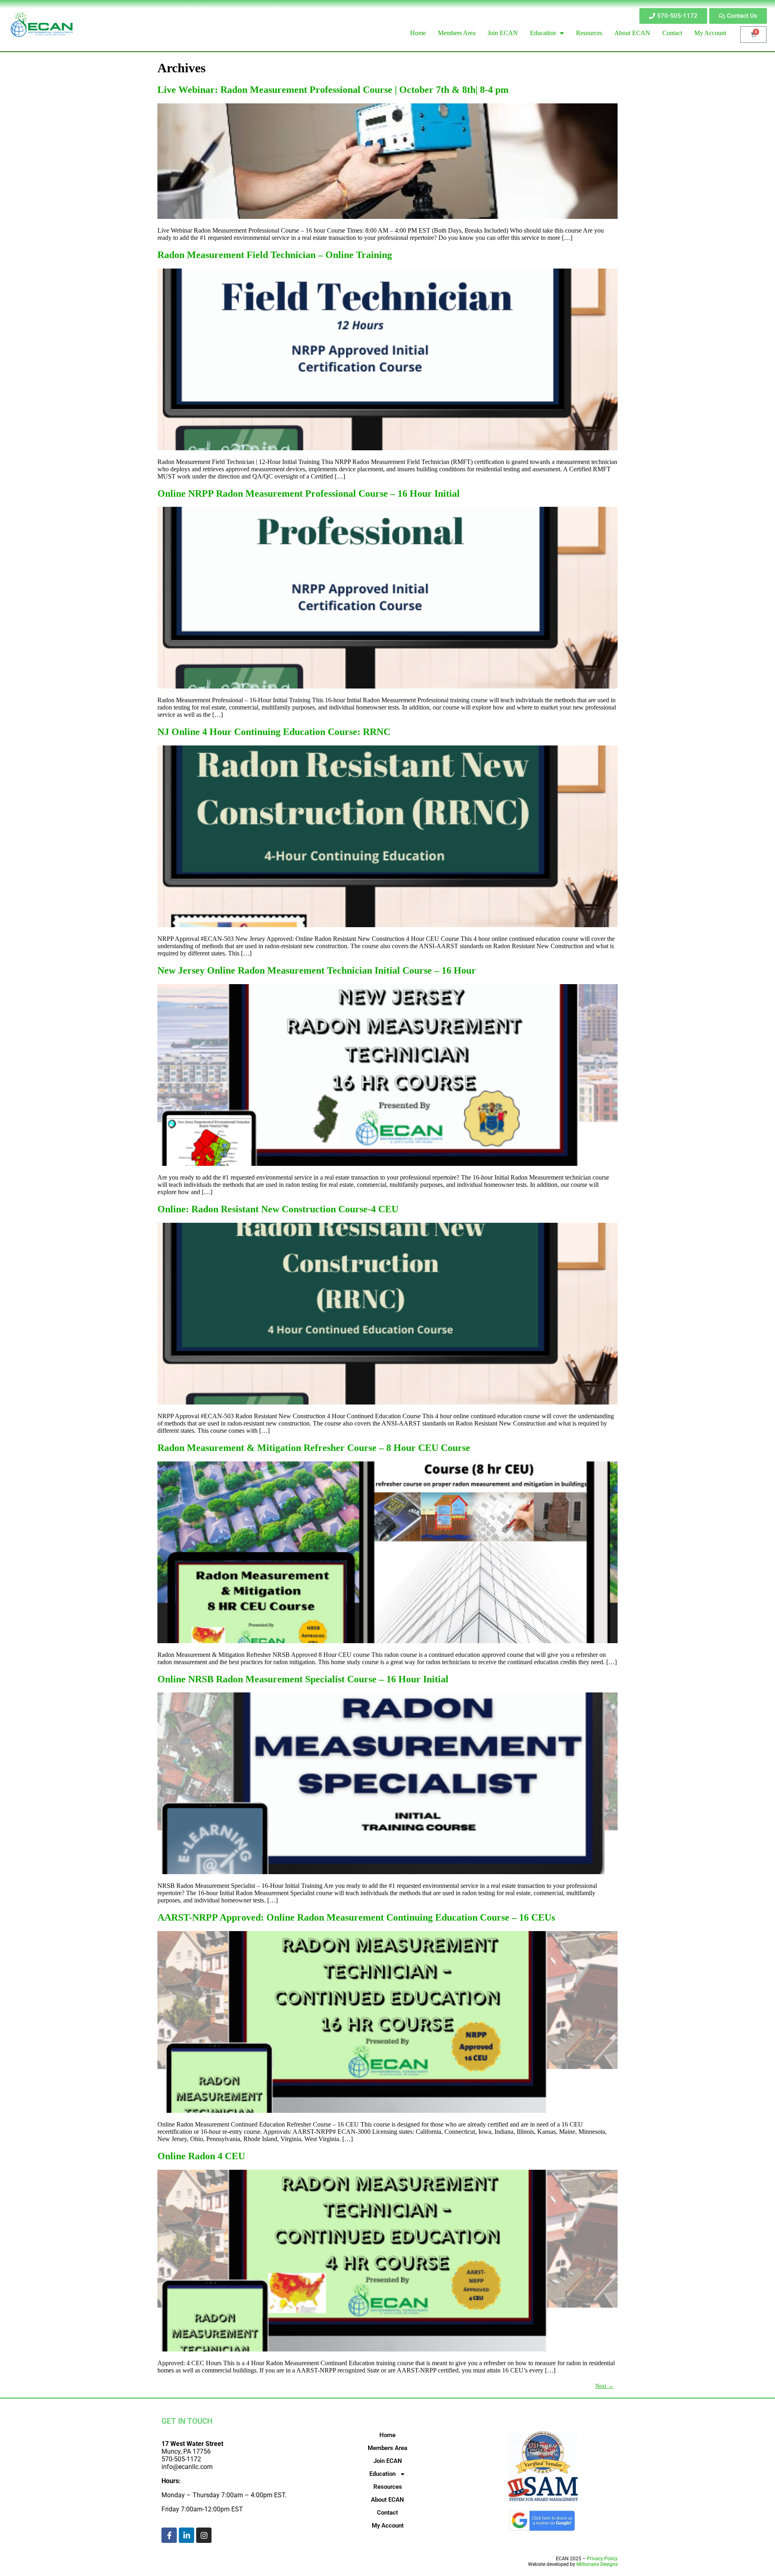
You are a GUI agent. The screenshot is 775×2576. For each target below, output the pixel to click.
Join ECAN (388, 2461)
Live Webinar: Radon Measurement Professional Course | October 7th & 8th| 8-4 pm (333, 90)
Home (387, 2435)
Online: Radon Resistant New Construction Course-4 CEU (278, 1209)
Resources (388, 2487)
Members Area (387, 2448)
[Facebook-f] (169, 2535)
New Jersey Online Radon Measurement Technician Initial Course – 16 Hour (317, 970)
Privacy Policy (602, 2559)
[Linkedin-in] (186, 2535)
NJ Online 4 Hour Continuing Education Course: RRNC (274, 732)
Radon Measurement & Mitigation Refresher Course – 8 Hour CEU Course (314, 1448)
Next (604, 2386)
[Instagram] (204, 2535)
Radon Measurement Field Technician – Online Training (275, 255)
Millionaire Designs (597, 2564)
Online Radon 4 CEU (201, 2156)
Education (382, 2474)
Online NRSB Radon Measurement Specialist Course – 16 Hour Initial (303, 1679)
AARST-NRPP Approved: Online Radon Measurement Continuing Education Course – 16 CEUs (356, 1917)
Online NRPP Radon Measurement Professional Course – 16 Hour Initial (309, 493)
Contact (387, 2513)
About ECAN (387, 2500)
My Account (388, 2526)
